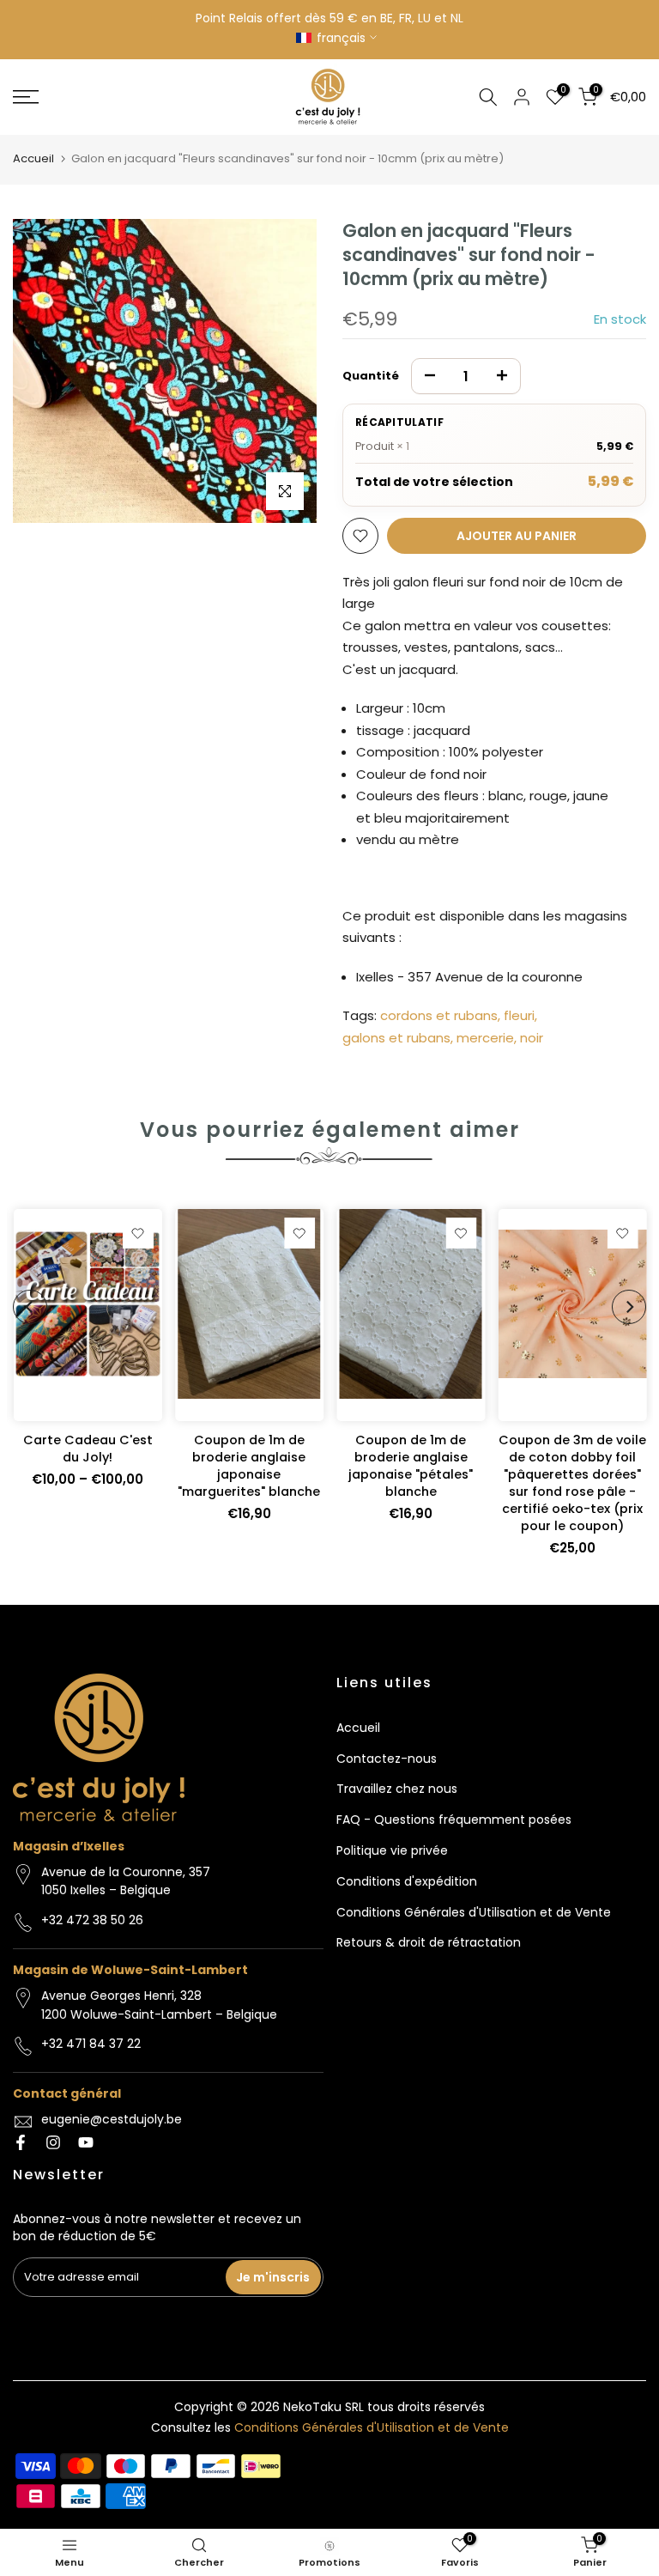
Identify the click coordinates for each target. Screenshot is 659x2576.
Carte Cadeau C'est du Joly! (87, 1449)
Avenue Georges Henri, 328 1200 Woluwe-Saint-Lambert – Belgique (159, 2005)
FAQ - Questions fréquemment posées (454, 1820)
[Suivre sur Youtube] (86, 2142)
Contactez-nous (387, 1759)
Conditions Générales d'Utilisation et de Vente (474, 1912)
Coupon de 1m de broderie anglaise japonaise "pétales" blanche (411, 1466)
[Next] (629, 1307)
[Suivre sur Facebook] (21, 2142)
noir (532, 1038)
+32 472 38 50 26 (92, 1920)
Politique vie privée (392, 1850)
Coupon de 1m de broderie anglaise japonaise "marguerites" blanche (249, 1466)
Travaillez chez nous (397, 1789)
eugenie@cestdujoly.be (112, 2119)
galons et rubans (396, 1038)
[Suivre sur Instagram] (53, 2142)
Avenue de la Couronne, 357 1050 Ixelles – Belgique (126, 1881)
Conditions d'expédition (407, 1881)
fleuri (519, 1015)
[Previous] (30, 1307)
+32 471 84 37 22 (91, 2044)
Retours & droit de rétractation (429, 1942)
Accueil (33, 158)
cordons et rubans (439, 1015)
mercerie (485, 1038)
